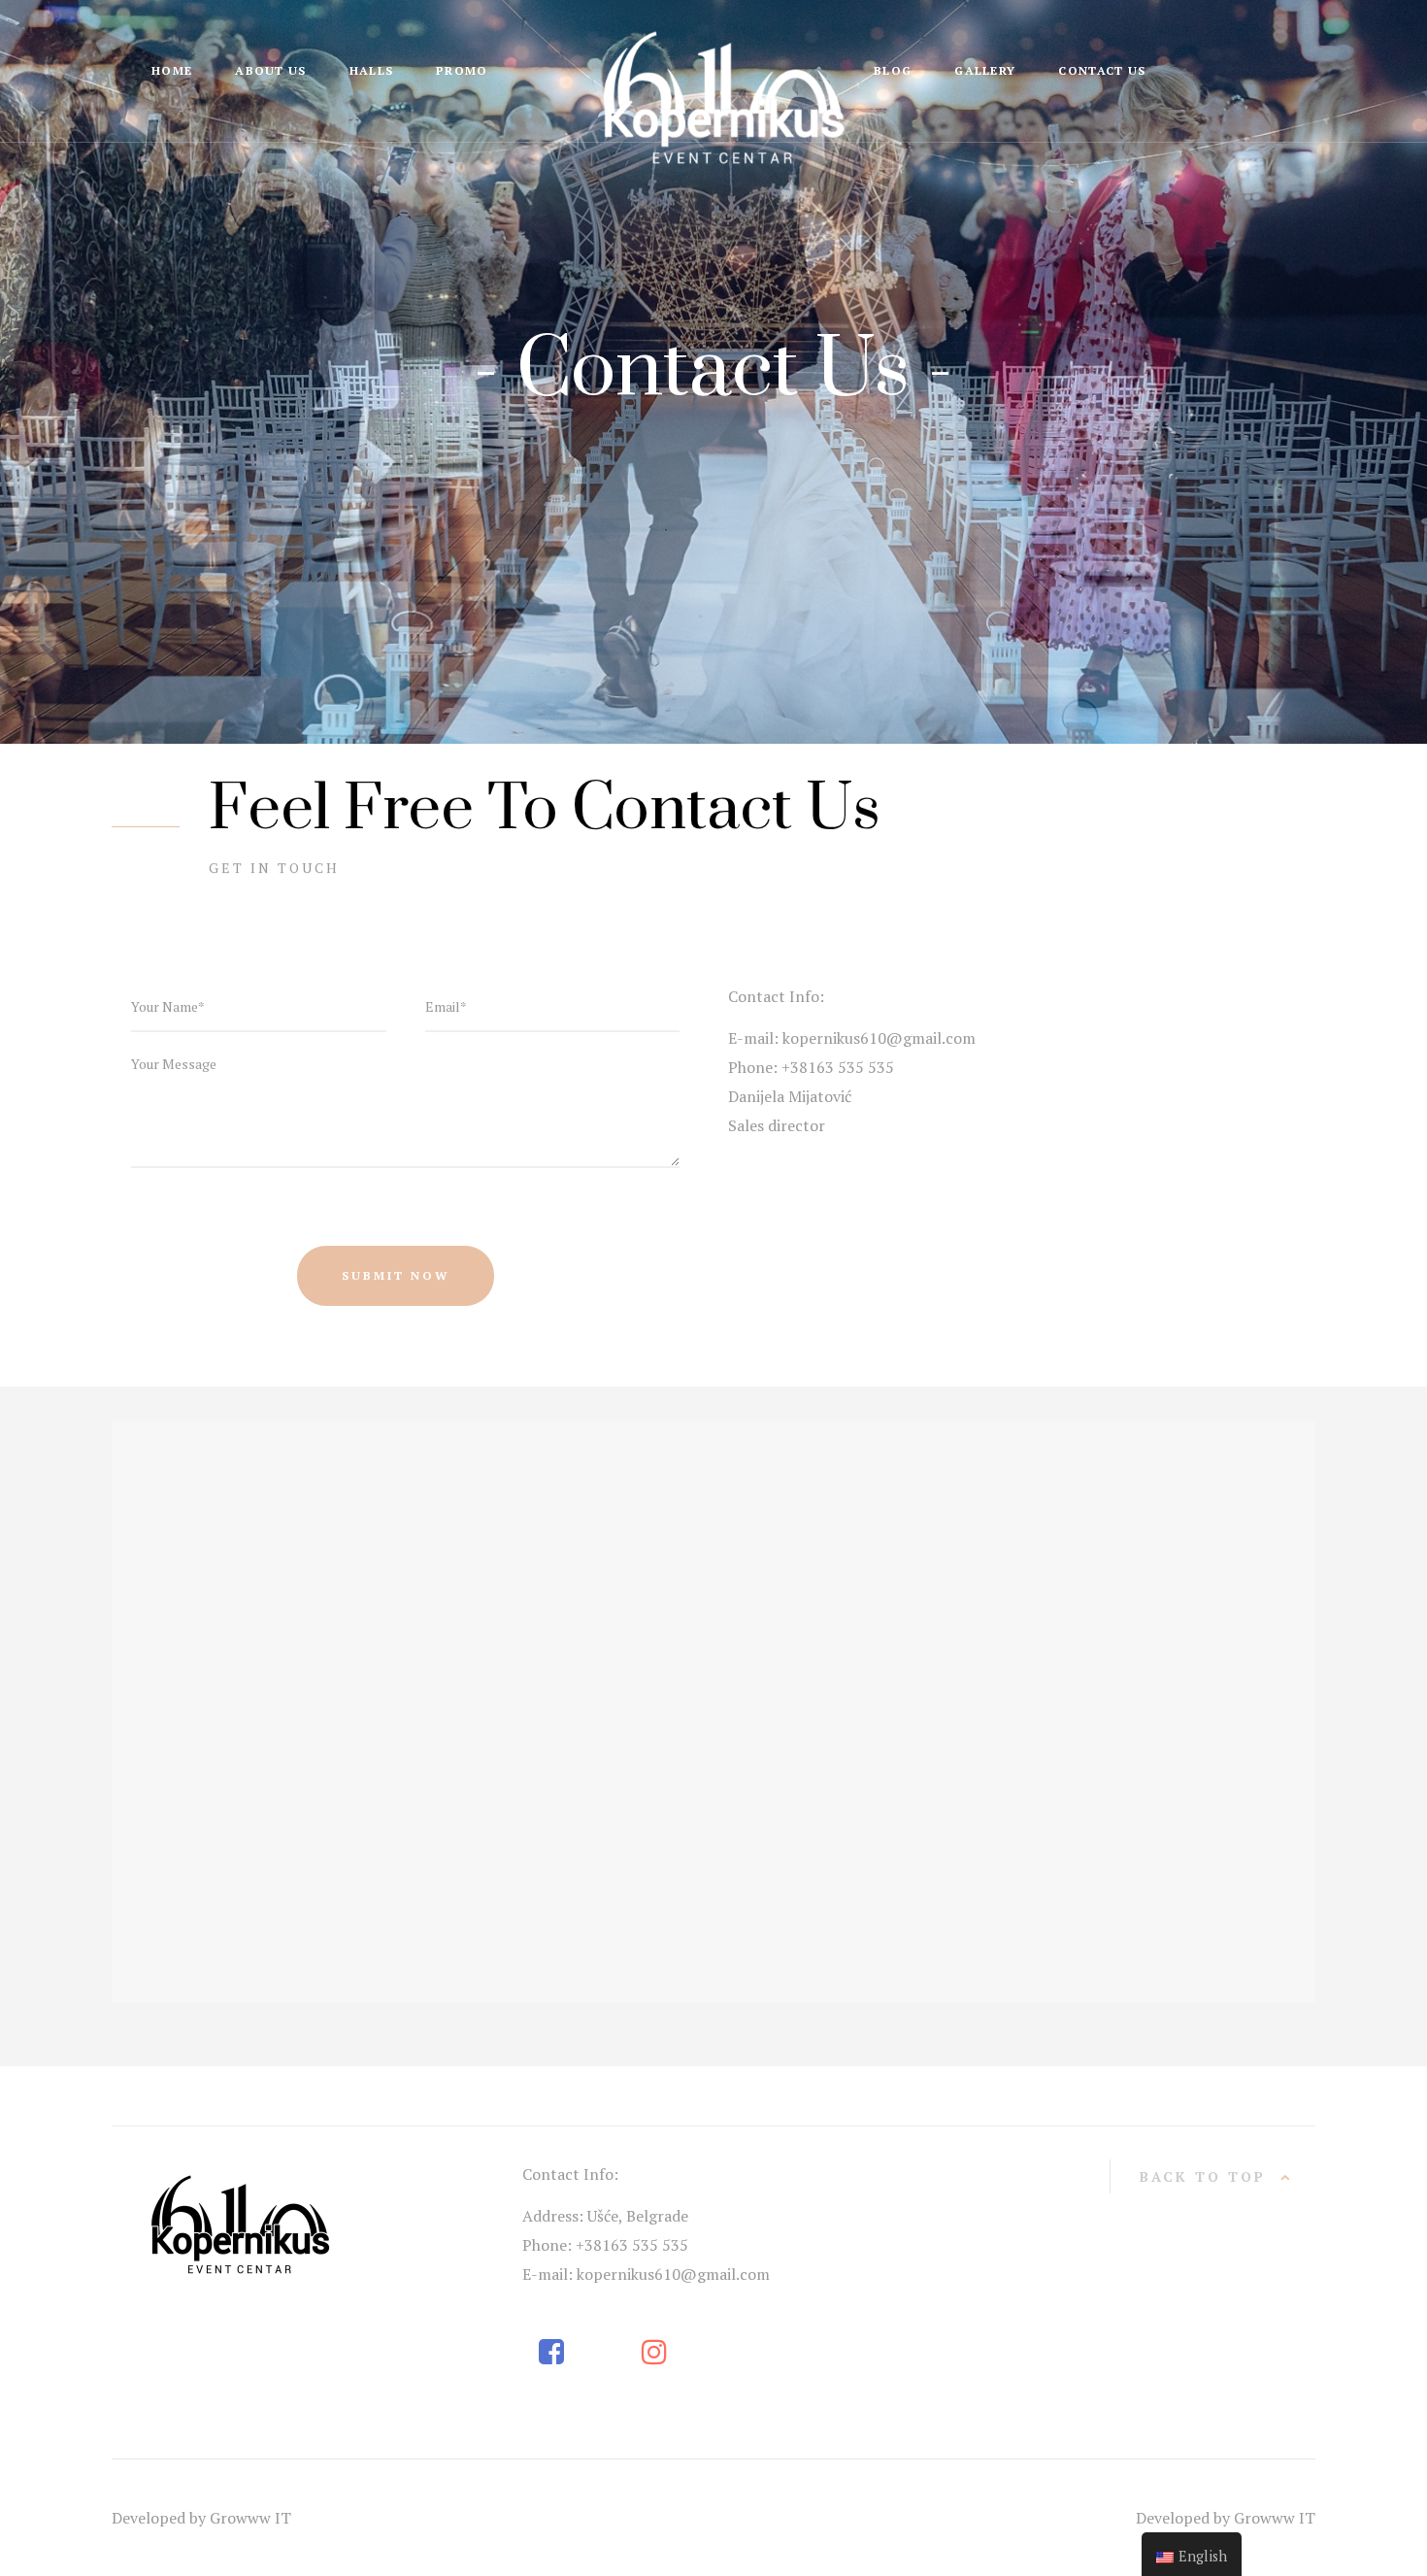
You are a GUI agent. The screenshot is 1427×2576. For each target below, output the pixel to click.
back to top (1203, 2176)
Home (172, 70)
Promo (462, 70)
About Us (270, 70)
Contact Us (1102, 70)
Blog (893, 70)
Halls (372, 70)
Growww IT (250, 2518)
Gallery (985, 70)
